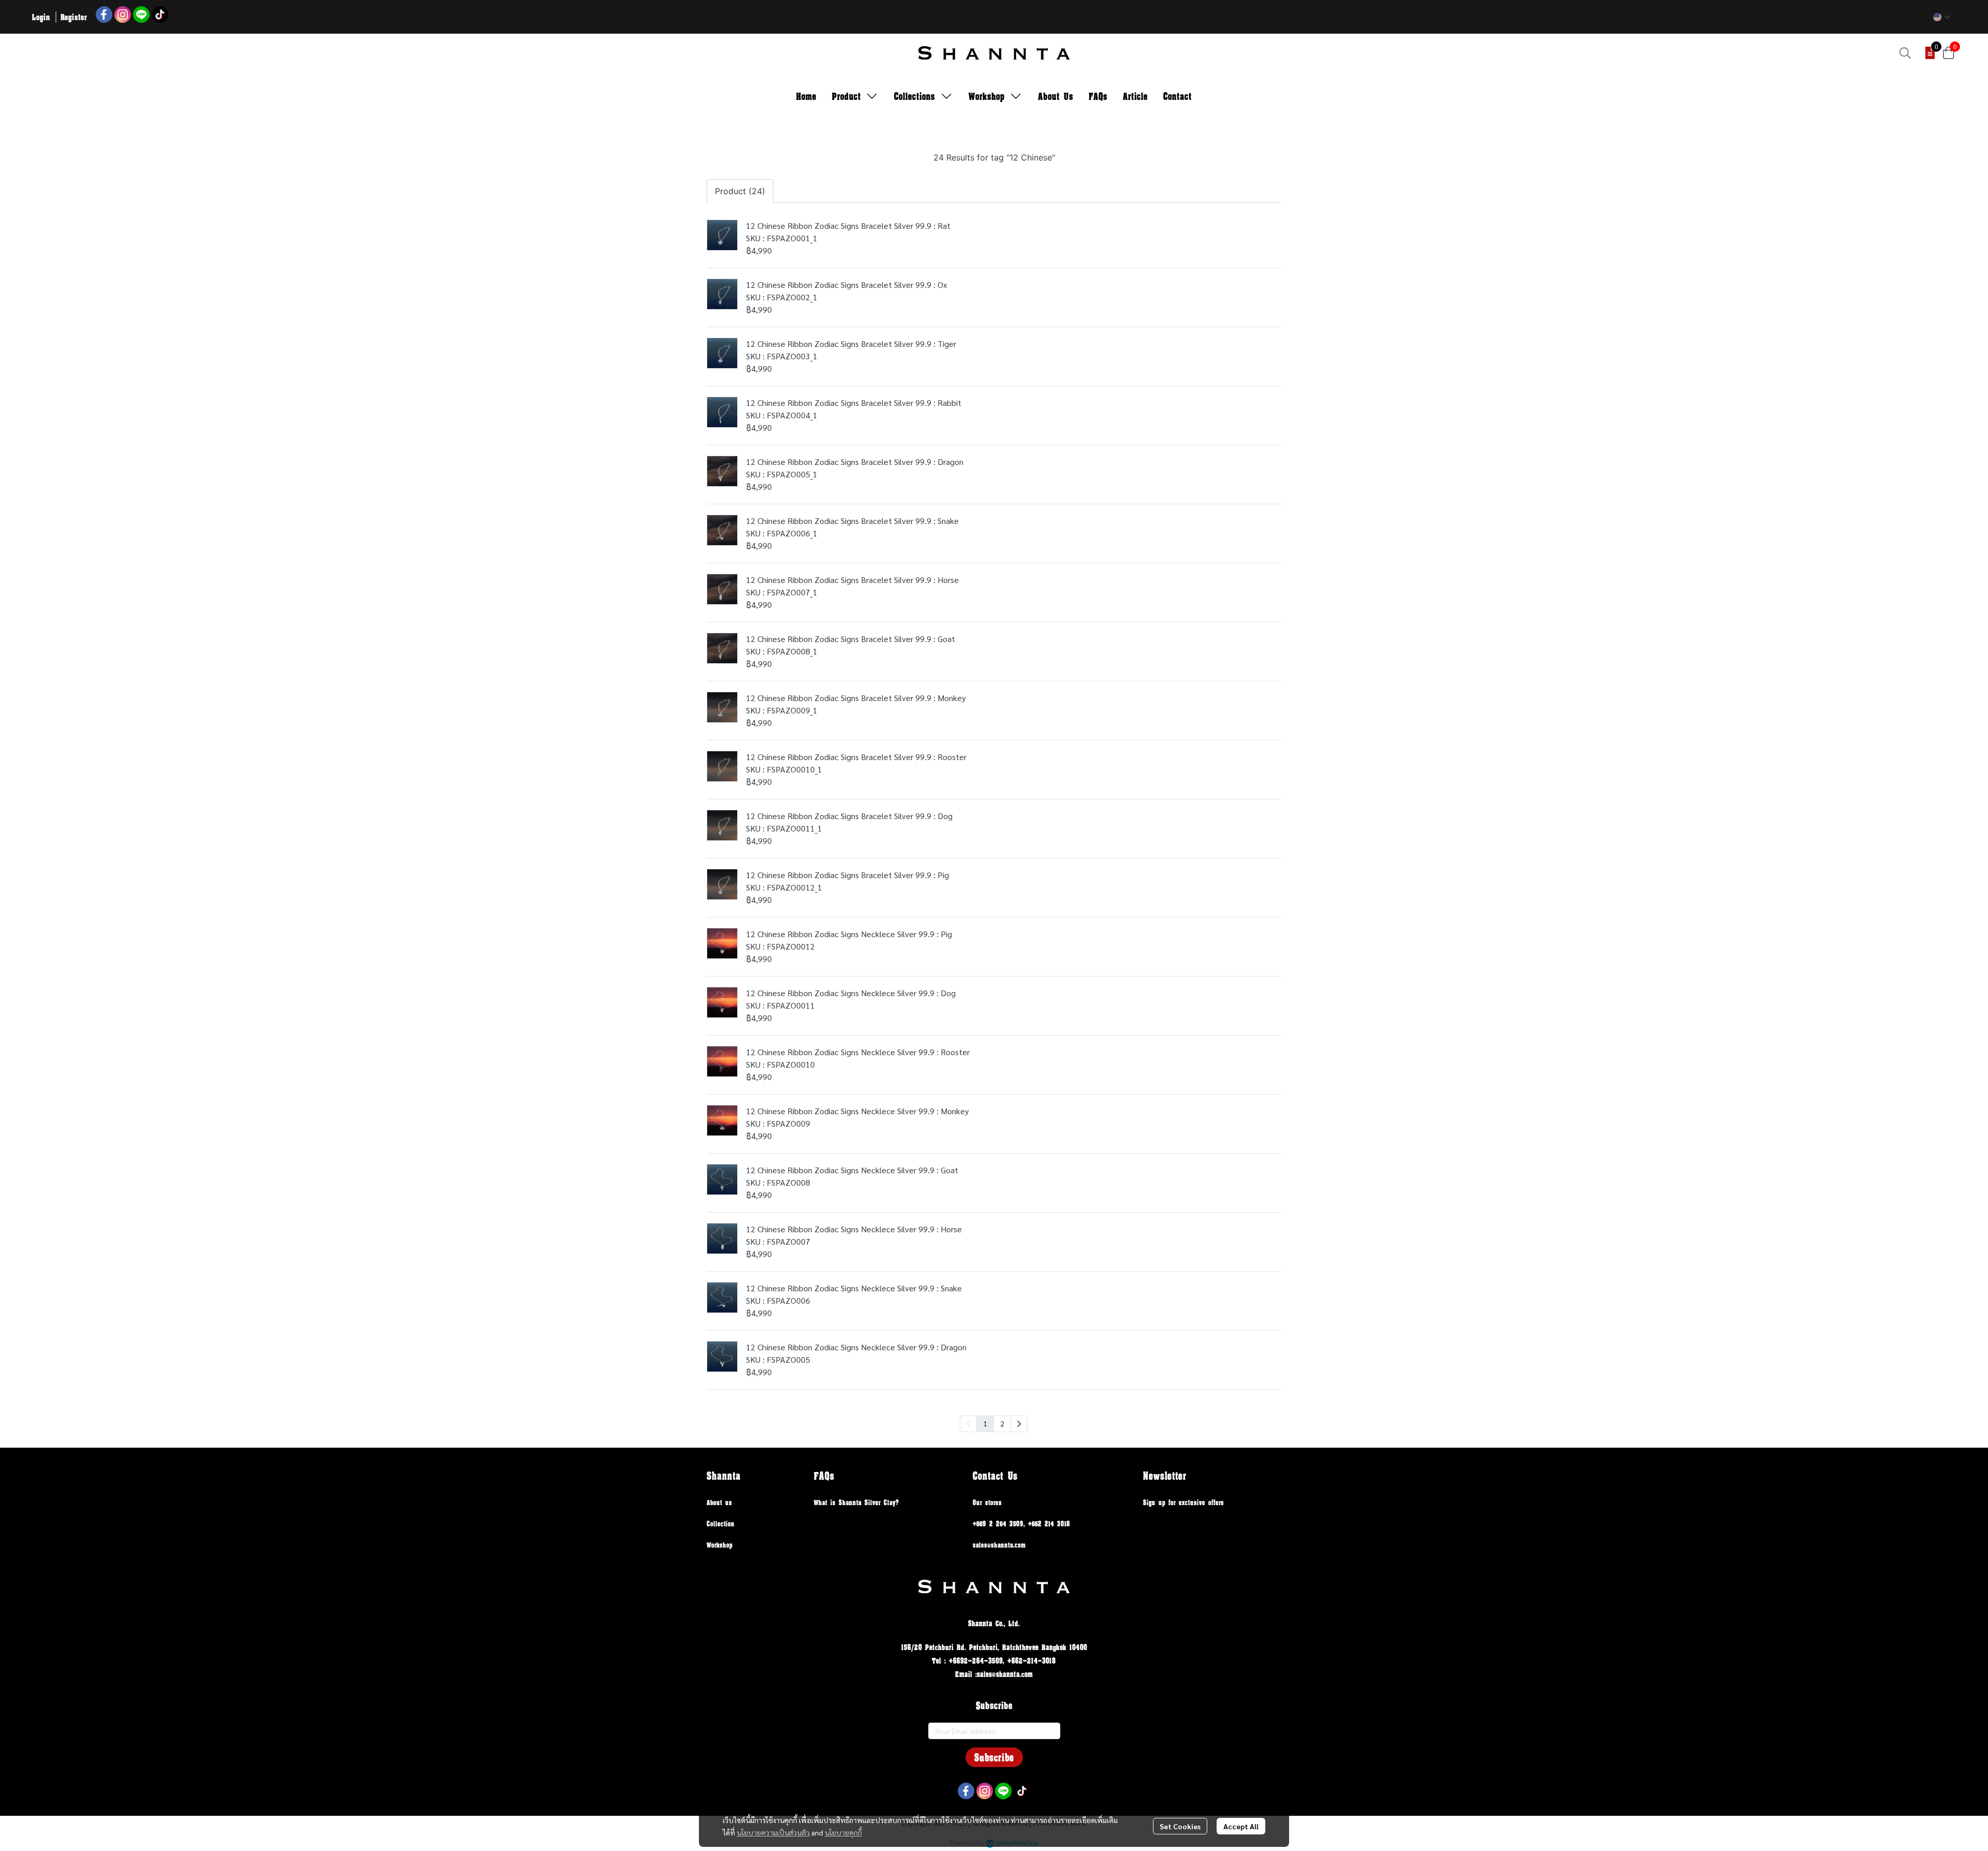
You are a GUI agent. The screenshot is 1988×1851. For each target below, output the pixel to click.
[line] (141, 14)
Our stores (987, 1502)
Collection (721, 1524)
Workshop (720, 1545)
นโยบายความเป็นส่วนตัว (773, 1832)
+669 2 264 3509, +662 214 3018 (1021, 1524)
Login (41, 17)
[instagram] (123, 14)
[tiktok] (160, 14)
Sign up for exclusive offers (1183, 1502)
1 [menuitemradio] (985, 1423)
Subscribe (994, 1757)
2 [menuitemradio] (1002, 1423)
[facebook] (104, 14)
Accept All (1241, 1826)
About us (719, 1502)
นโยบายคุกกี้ (843, 1832)
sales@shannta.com (999, 1545)
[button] (1942, 17)
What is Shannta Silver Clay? (857, 1502)
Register (74, 17)
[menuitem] (1019, 1424)
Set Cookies (1180, 1826)
